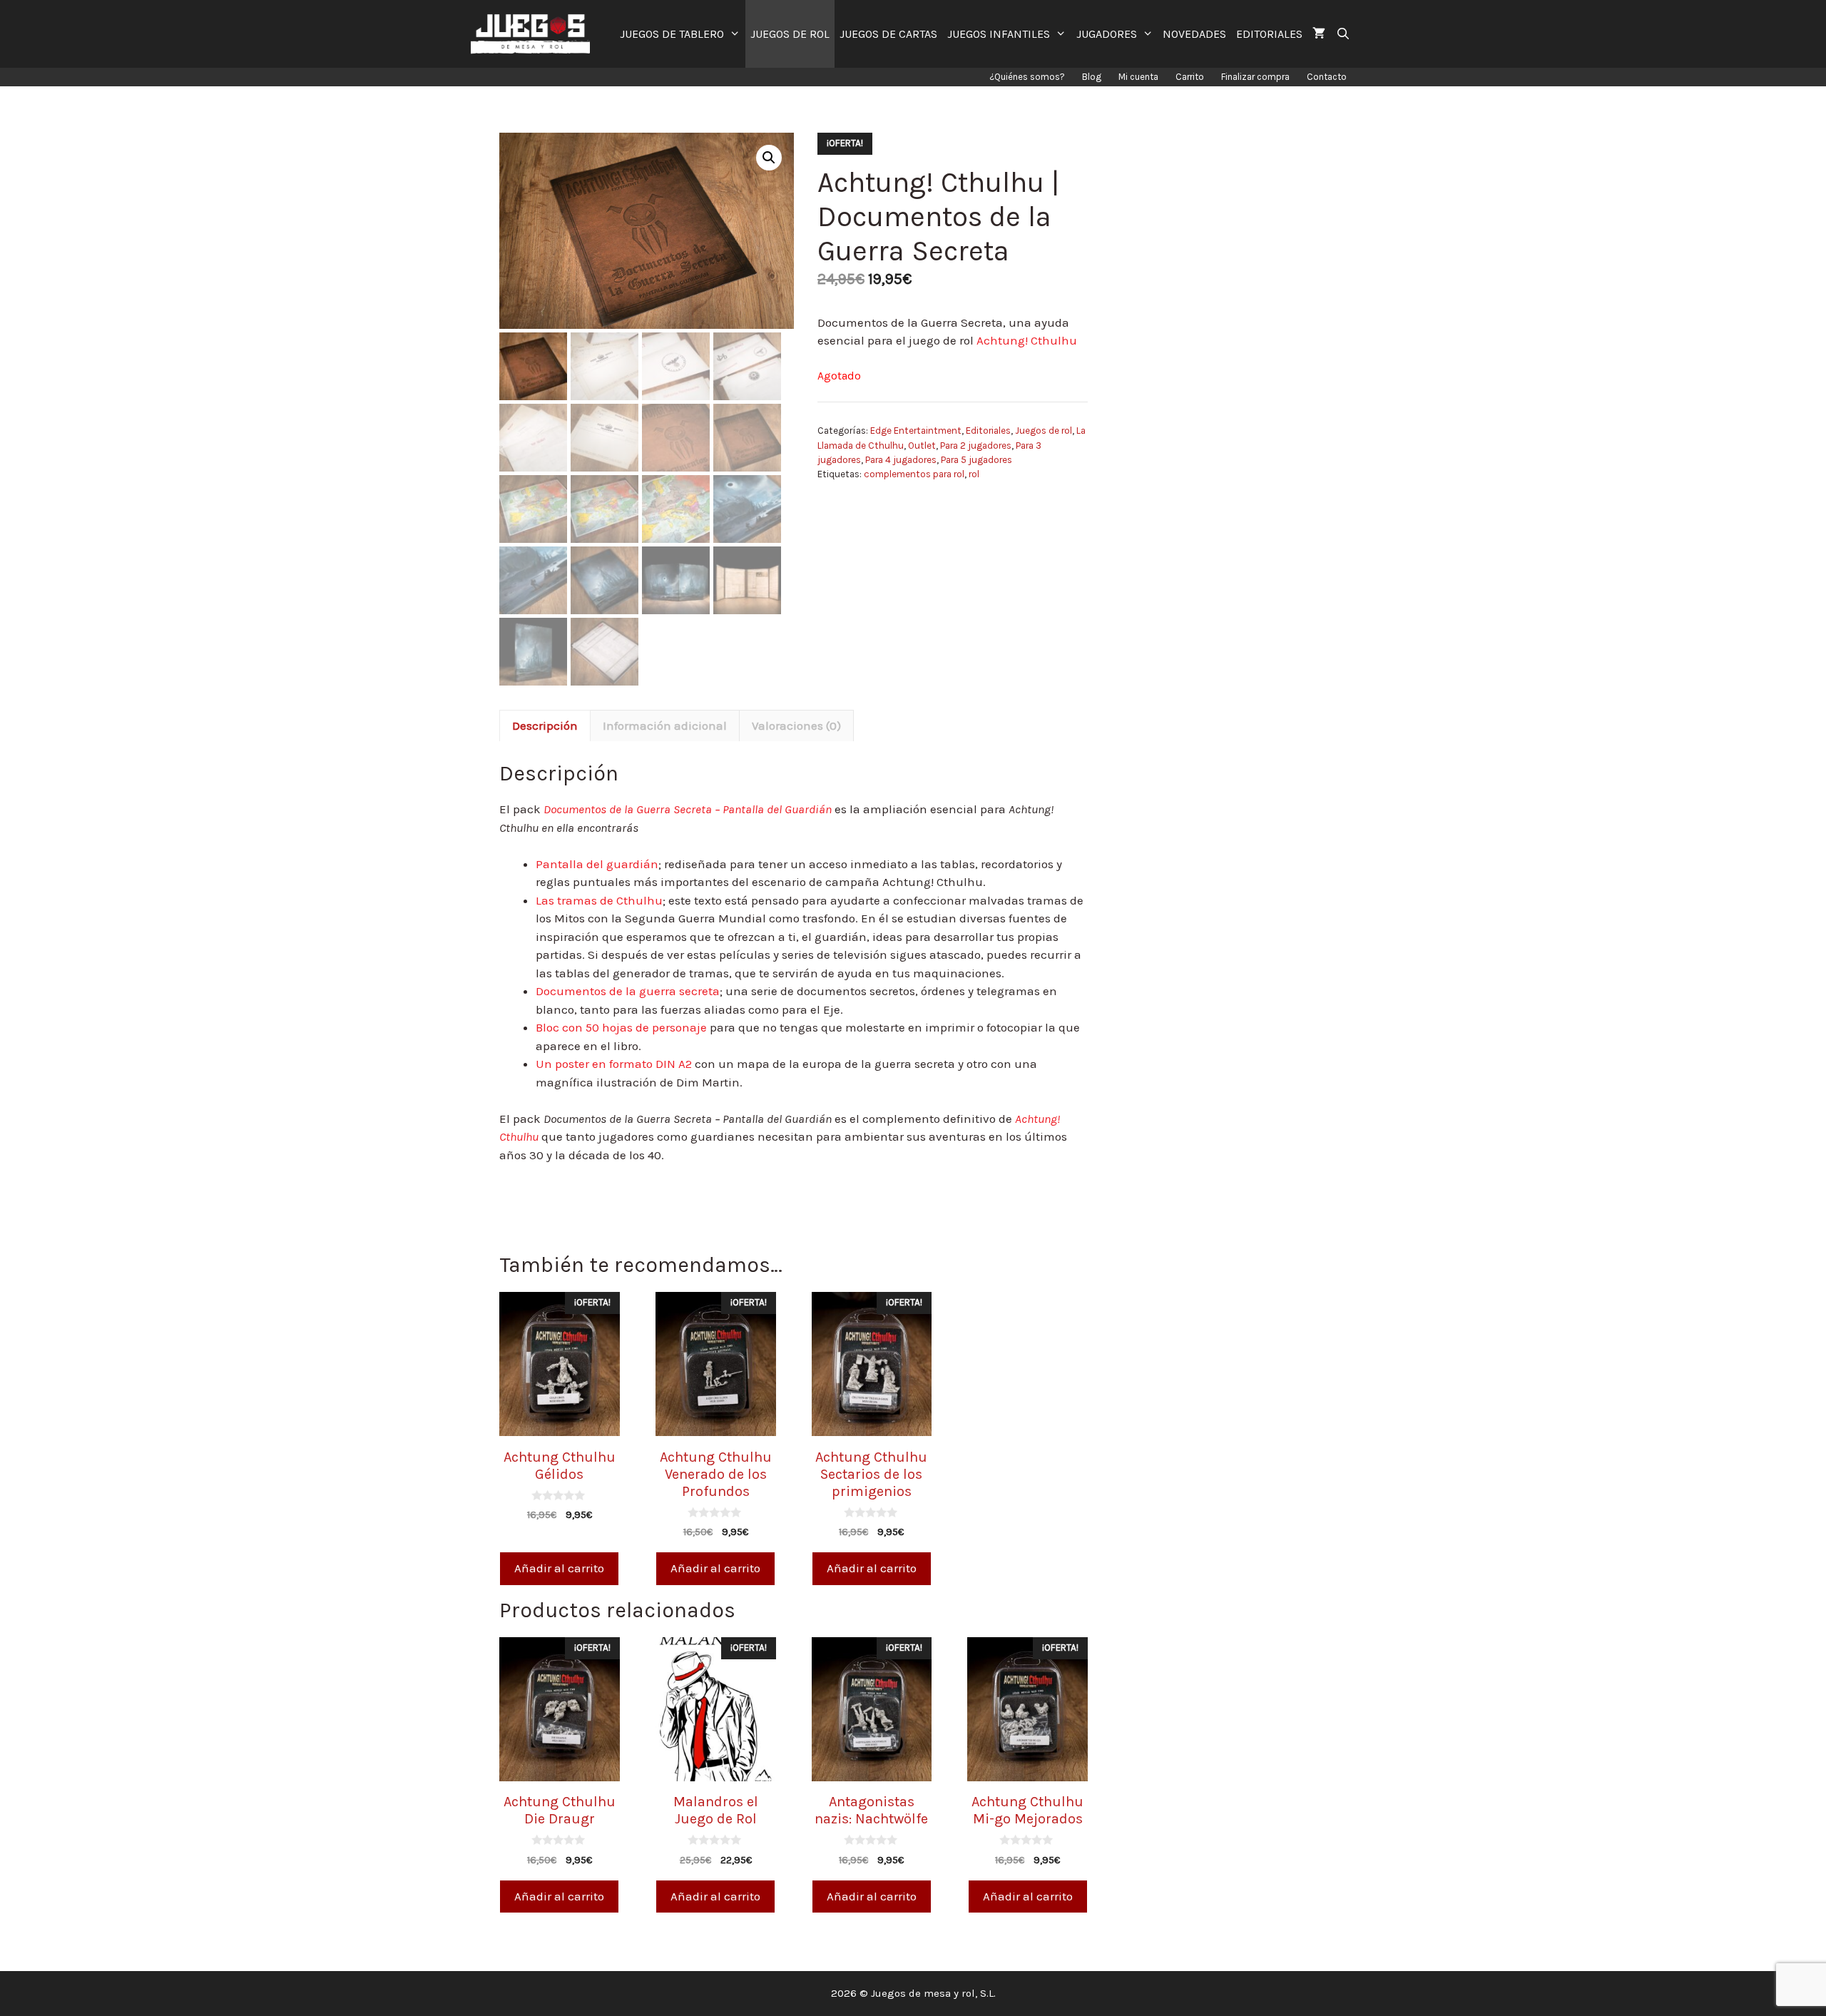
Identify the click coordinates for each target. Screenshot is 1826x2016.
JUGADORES (1107, 34)
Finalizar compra (1255, 77)
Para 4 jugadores (901, 460)
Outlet (922, 446)
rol (974, 474)
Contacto (1327, 77)
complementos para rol (914, 474)
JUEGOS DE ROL (790, 34)
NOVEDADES (1194, 34)
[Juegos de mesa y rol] (534, 34)
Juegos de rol (1044, 431)
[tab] (545, 726)
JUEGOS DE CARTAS (888, 34)
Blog (1092, 77)
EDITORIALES (1269, 34)
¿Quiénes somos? (1027, 77)
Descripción (545, 726)
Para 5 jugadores (976, 460)
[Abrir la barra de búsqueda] (1343, 34)
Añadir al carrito (559, 1568)
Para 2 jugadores (976, 446)
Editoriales (988, 431)
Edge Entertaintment (916, 431)
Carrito (1190, 77)
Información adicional (665, 726)
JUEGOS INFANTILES (999, 34)
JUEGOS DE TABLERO (672, 34)
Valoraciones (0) (796, 726)
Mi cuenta (1138, 77)
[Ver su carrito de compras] (1319, 34)
